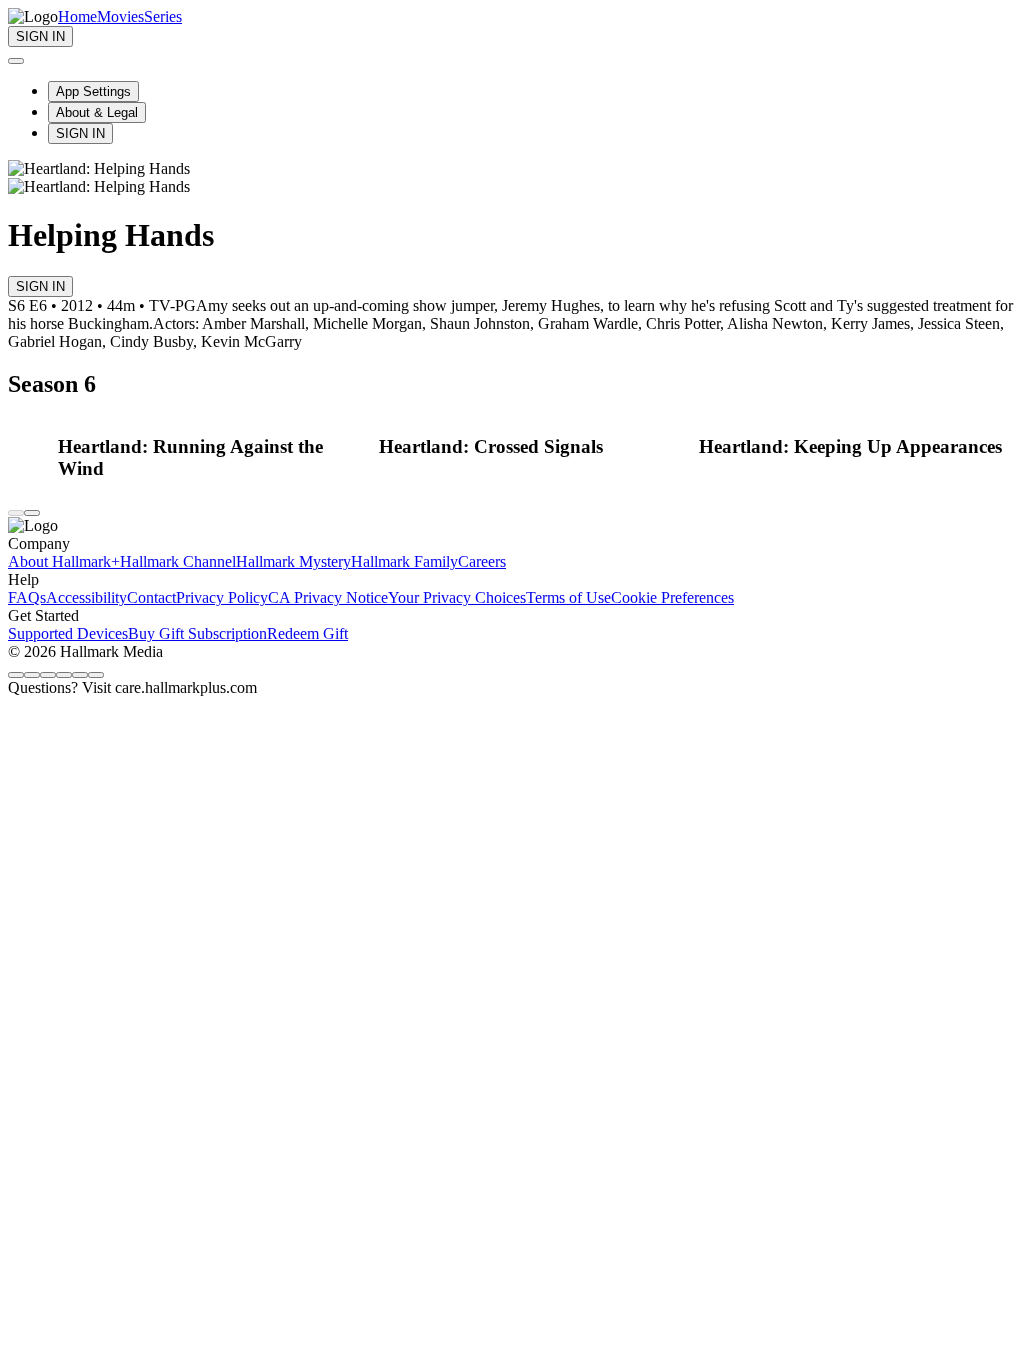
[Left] (16, 513)
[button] (213, 458)
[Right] (32, 513)
